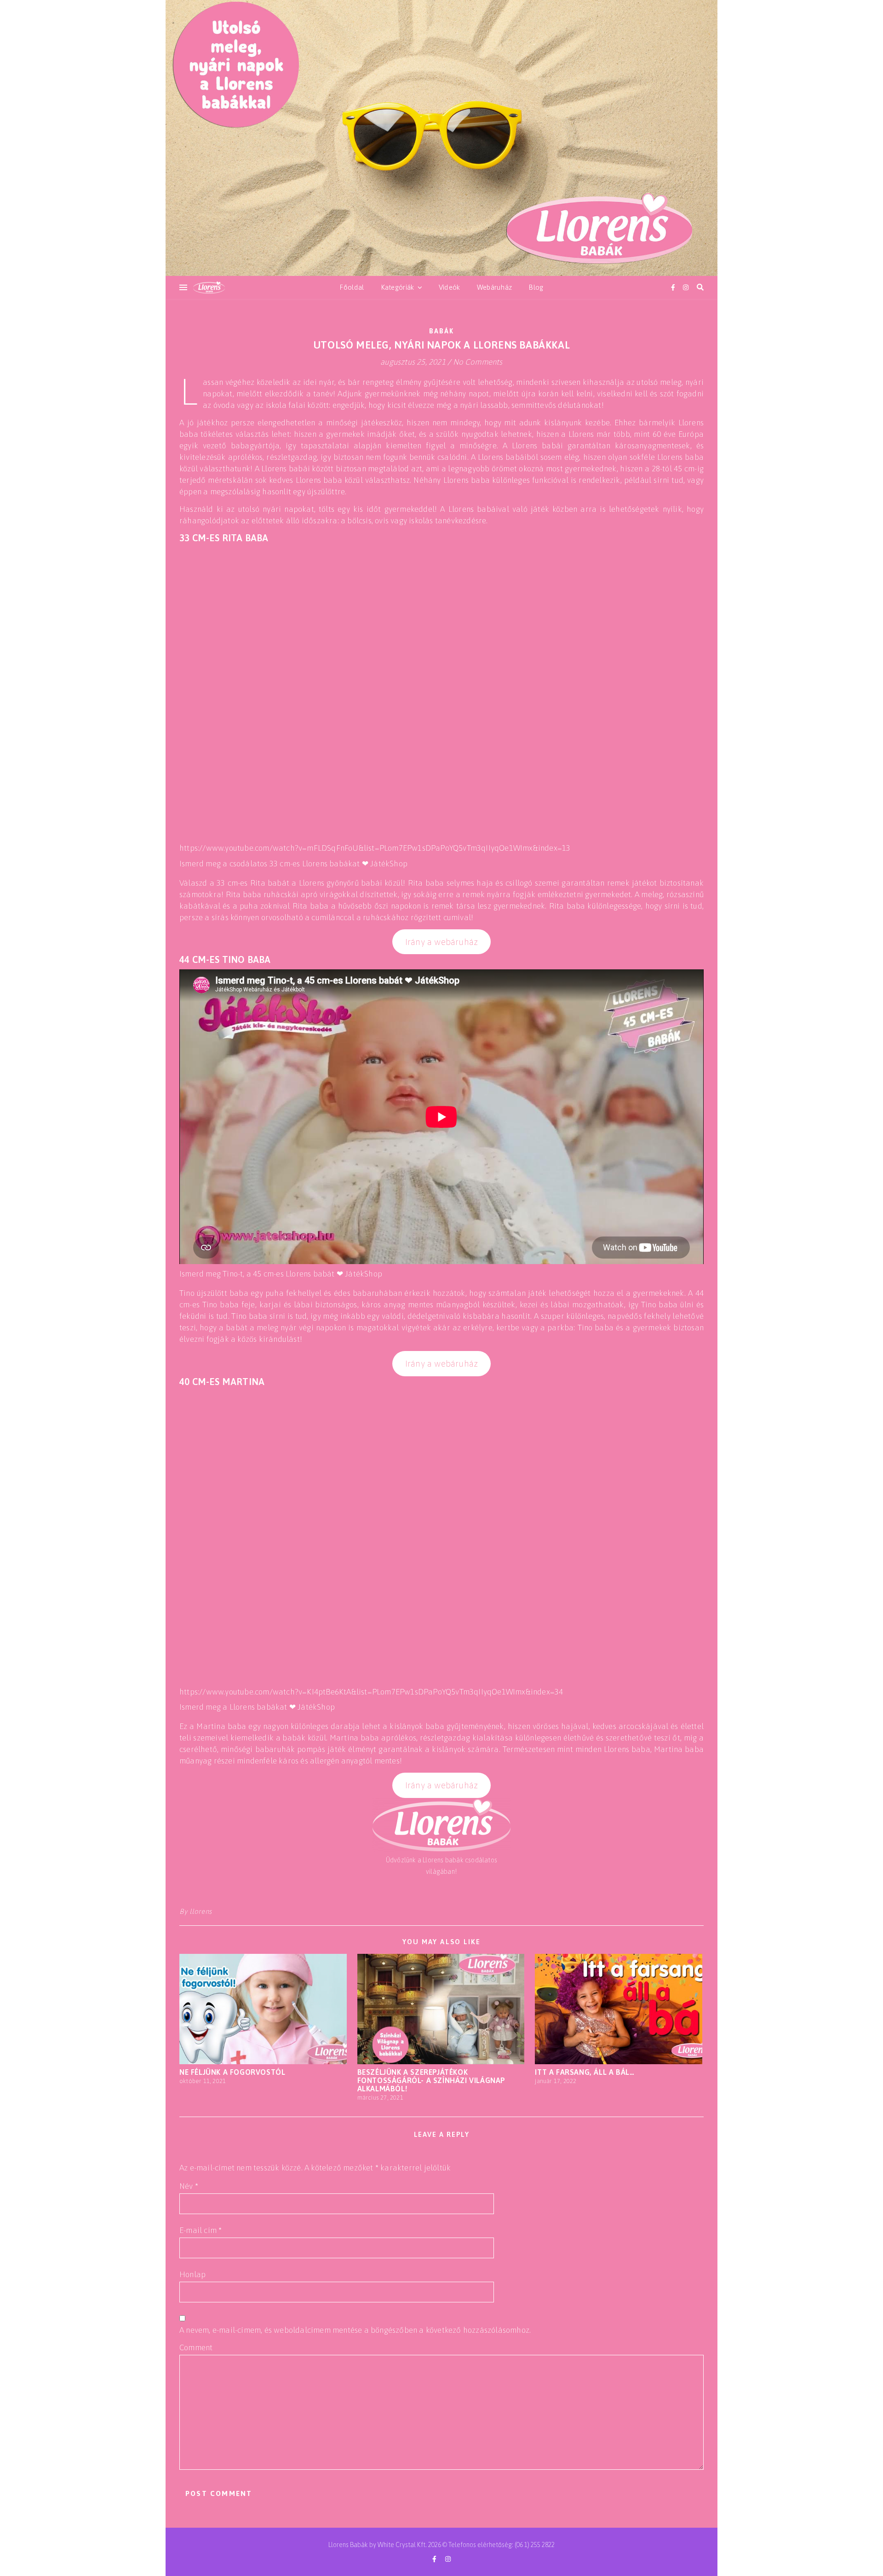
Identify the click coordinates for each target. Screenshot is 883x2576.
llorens (201, 1911)
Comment (196, 2347)
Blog (536, 287)
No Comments (478, 362)
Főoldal (352, 287)
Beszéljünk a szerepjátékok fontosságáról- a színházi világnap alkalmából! (431, 2080)
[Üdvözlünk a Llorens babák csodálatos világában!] (441, 138)
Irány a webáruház (441, 942)
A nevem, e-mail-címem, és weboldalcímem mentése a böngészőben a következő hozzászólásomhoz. (355, 2330)
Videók (450, 287)
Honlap (192, 2274)
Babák (442, 331)
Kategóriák (398, 287)
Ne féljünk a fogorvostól (232, 2072)
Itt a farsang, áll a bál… (585, 2072)
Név (189, 2186)
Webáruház (495, 287)
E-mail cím (201, 2230)
